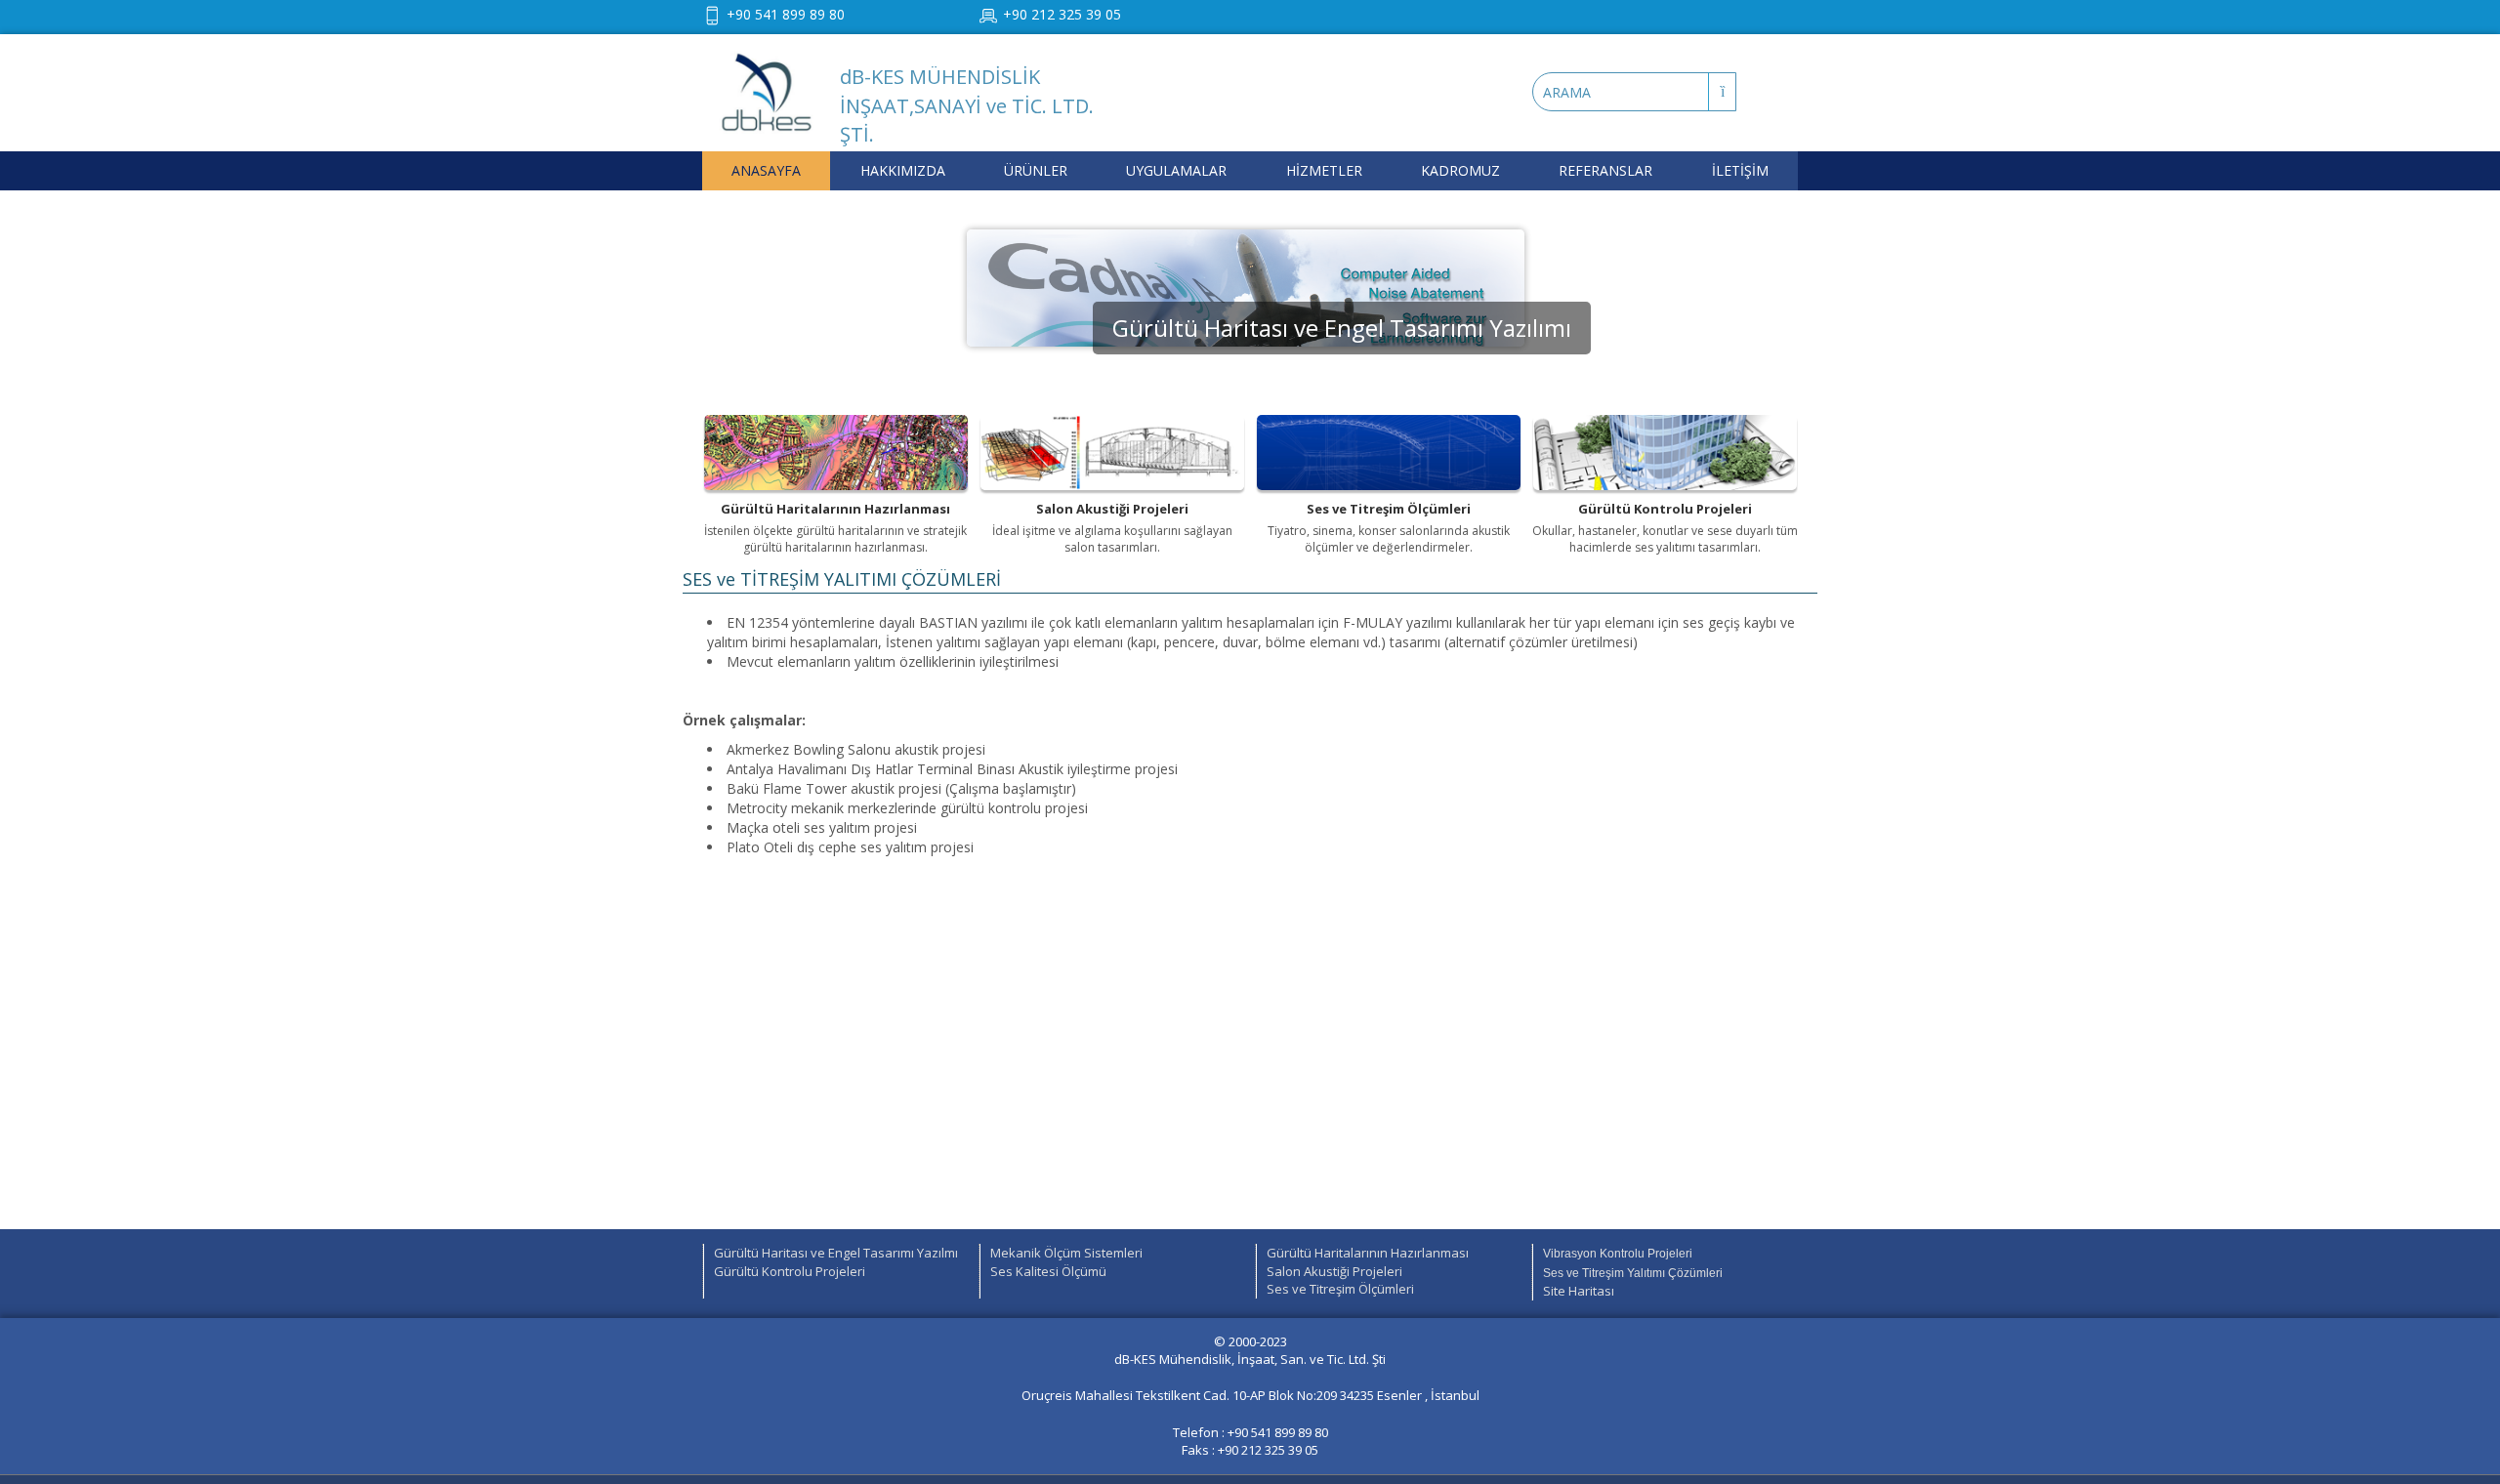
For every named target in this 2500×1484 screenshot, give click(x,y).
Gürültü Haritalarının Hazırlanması (1368, 1253)
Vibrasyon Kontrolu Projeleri (1618, 1254)
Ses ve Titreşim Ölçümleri (1340, 1289)
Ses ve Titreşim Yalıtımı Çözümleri (1633, 1273)
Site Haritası (1579, 1291)
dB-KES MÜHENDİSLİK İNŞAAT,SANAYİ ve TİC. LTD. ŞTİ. (967, 105)
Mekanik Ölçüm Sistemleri (1066, 1253)
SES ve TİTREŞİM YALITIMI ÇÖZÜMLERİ (842, 579)
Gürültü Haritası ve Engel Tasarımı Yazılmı (836, 1253)
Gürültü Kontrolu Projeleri (790, 1271)
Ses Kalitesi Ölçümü (1048, 1271)
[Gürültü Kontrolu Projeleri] (1665, 453)
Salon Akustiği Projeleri (1334, 1271)
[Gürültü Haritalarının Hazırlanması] (836, 453)
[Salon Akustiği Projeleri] (1112, 453)
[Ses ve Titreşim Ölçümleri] (1389, 453)
